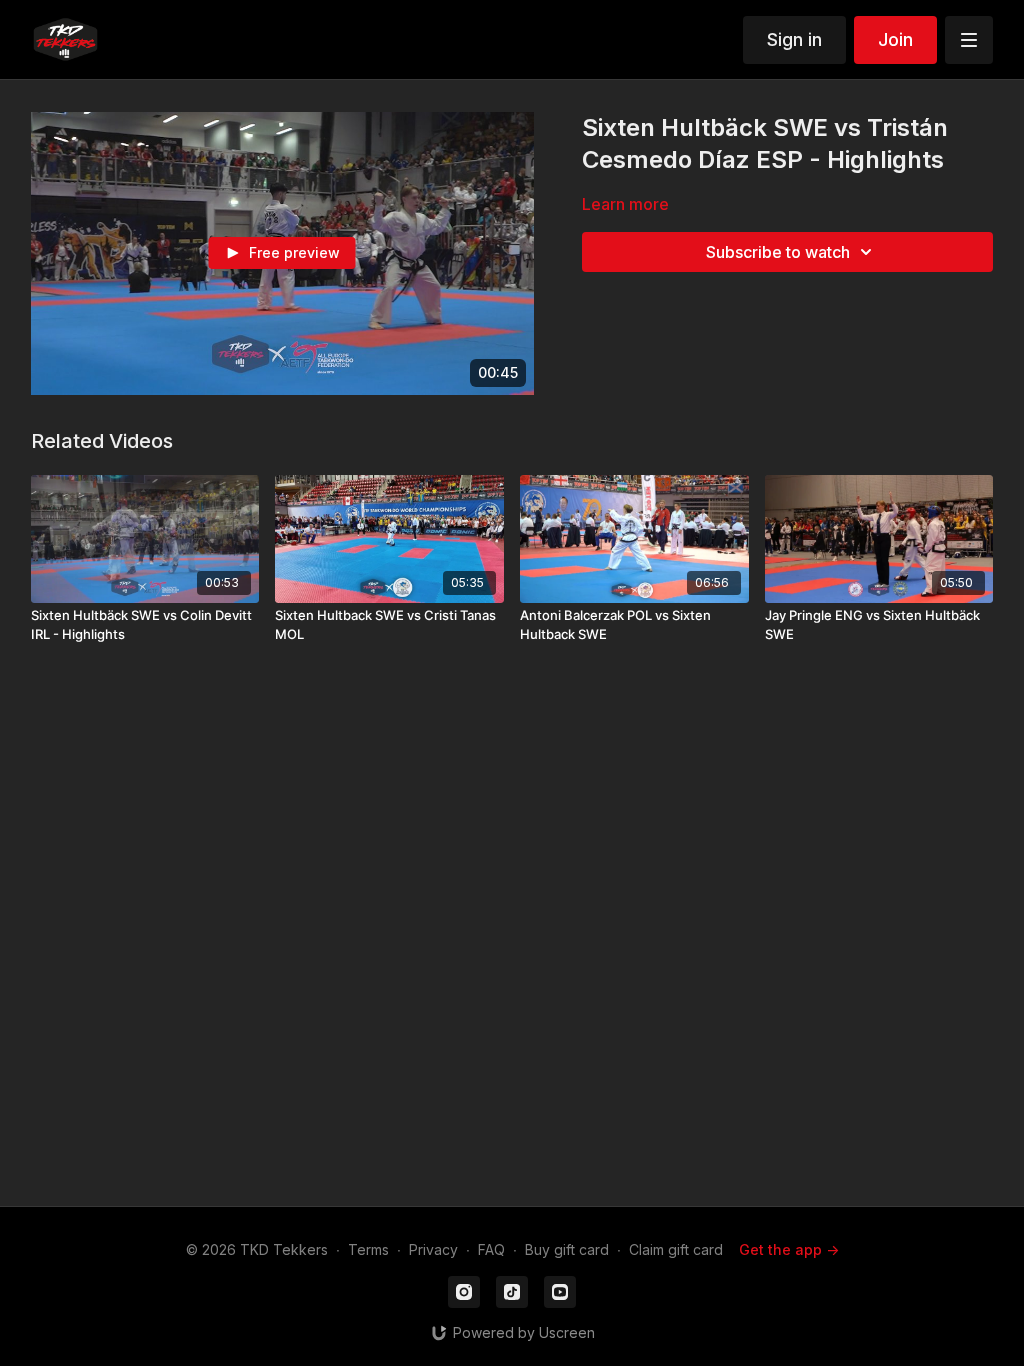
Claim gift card (676, 1249)
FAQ (491, 1249)
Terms (368, 1249)
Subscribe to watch (778, 252)
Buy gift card (567, 1249)
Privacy (433, 1249)
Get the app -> (789, 1249)
